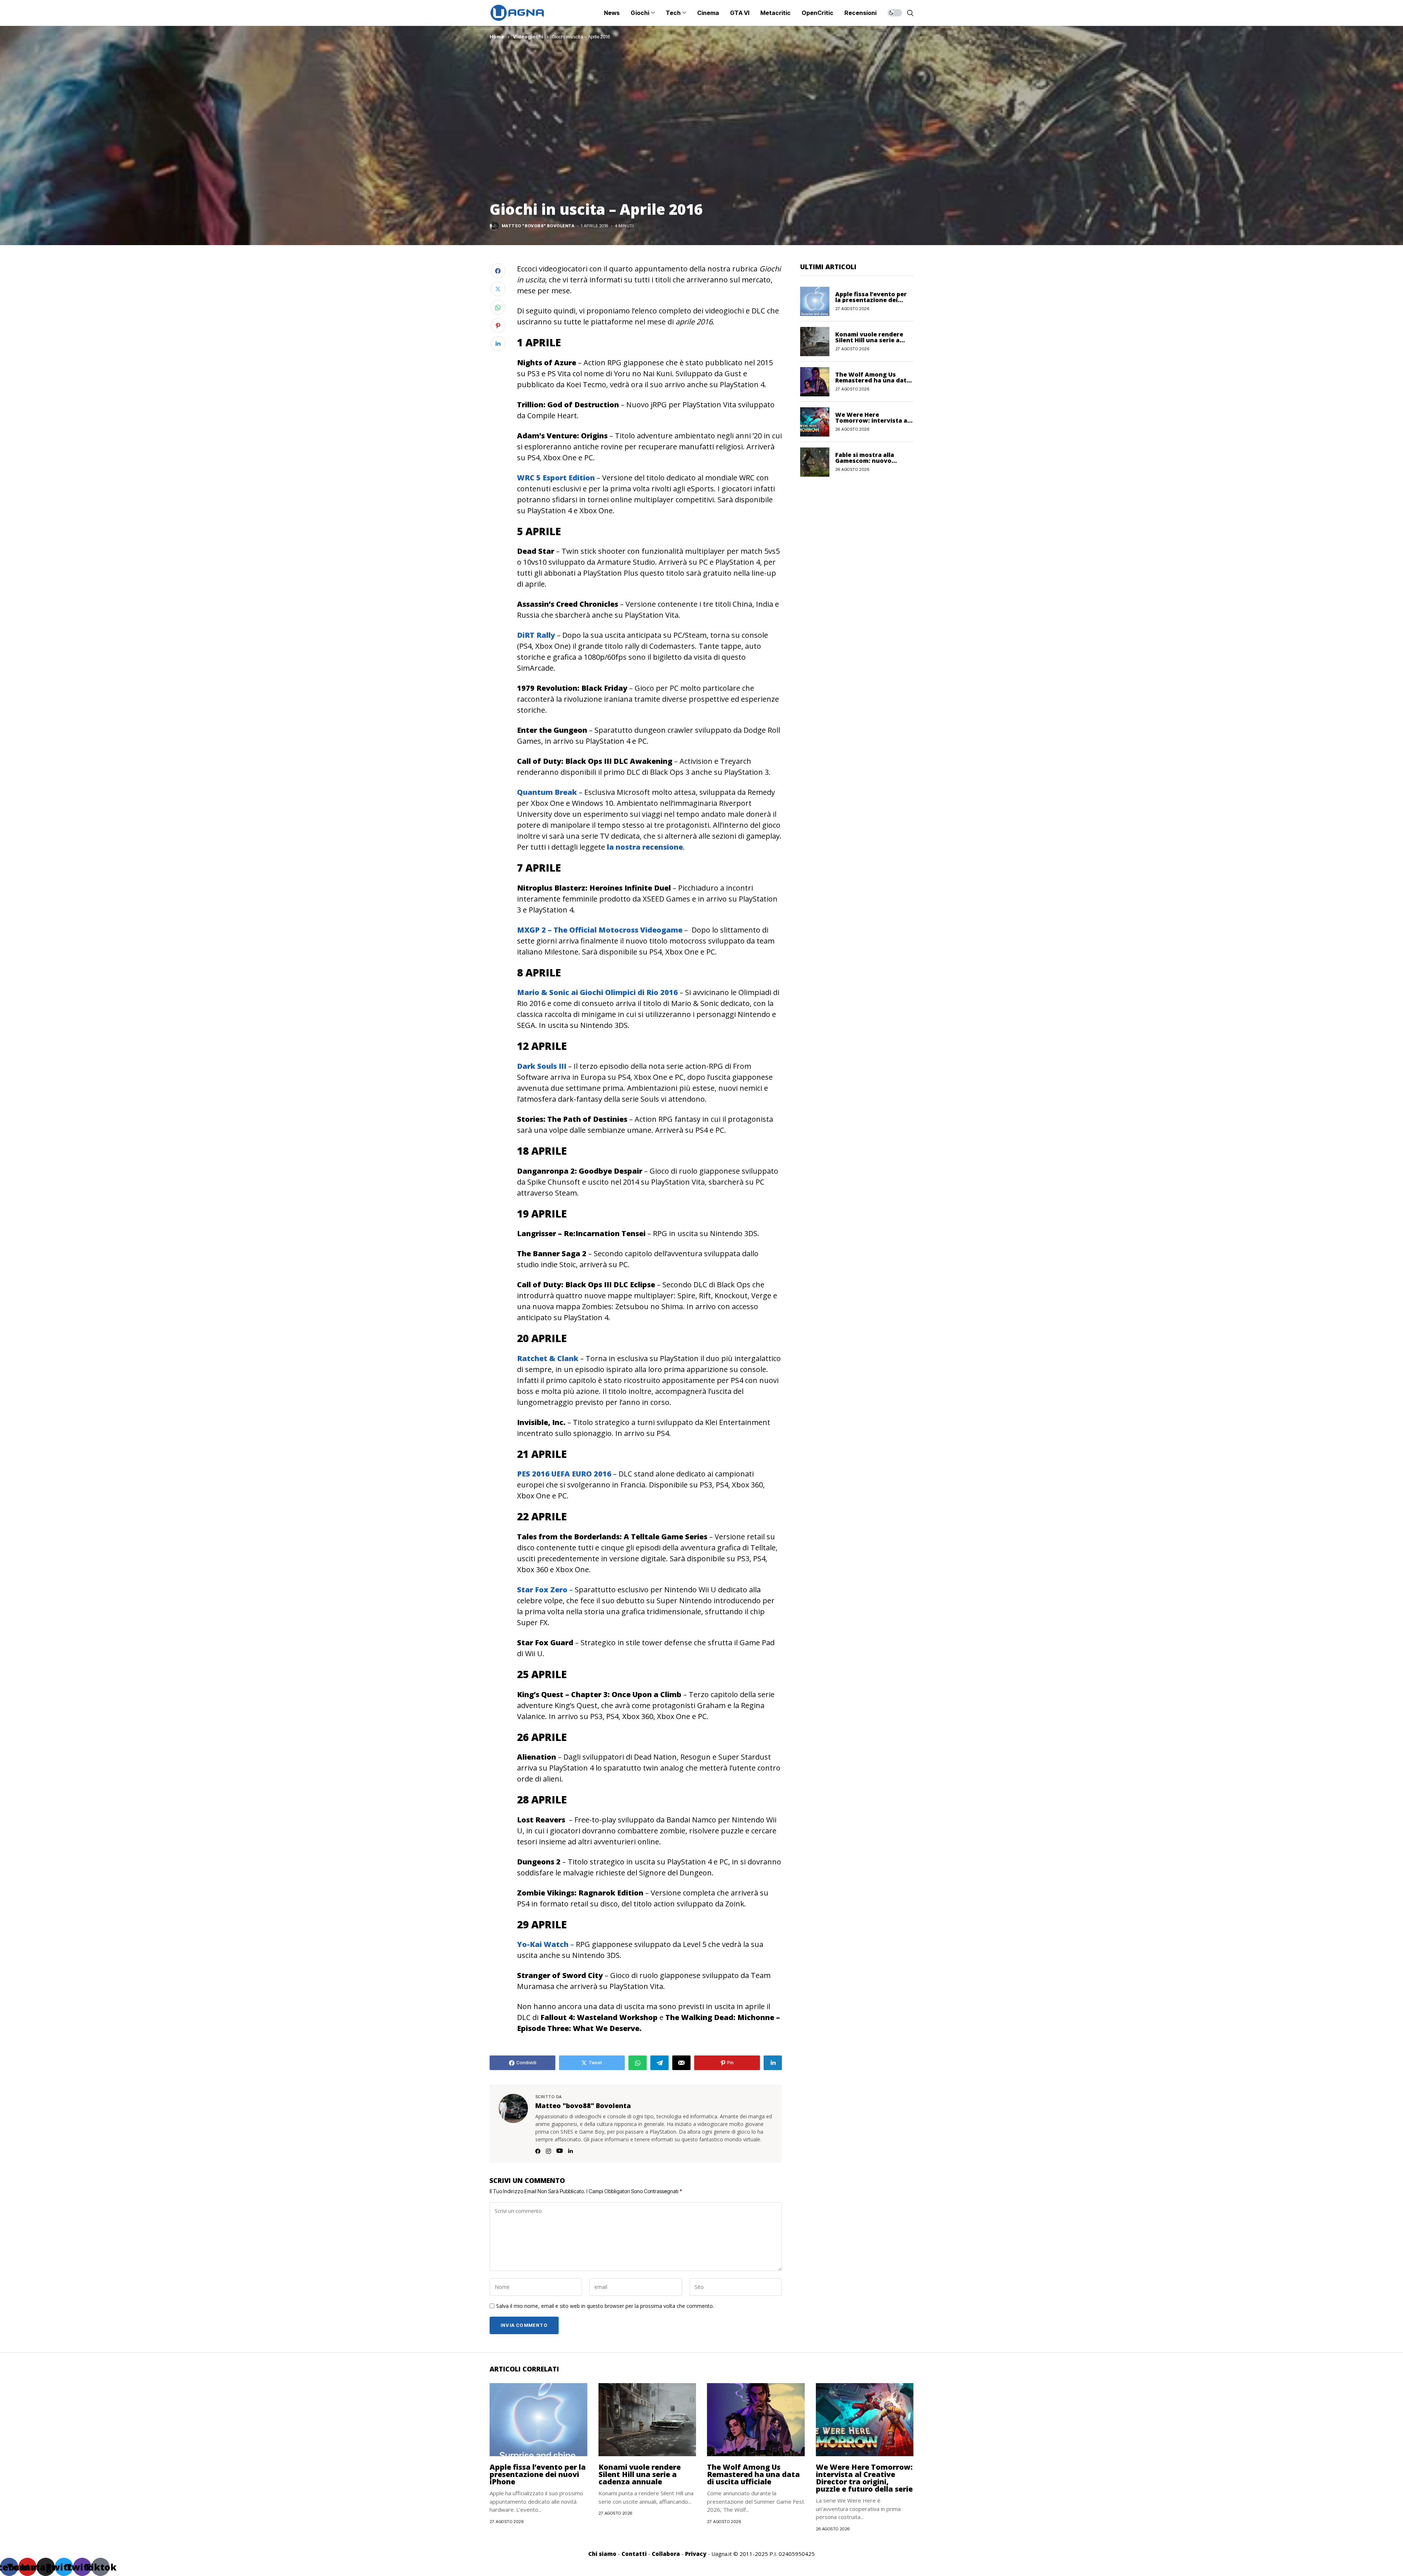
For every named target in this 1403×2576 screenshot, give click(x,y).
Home (497, 37)
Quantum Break (547, 792)
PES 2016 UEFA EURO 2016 (564, 1474)
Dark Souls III (542, 1066)
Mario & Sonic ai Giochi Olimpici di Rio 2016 (597, 992)
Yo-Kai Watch (543, 1944)
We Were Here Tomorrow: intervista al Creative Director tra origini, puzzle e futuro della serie (864, 2478)
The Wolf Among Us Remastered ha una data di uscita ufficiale (873, 380)
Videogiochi (528, 37)
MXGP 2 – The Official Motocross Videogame (600, 930)
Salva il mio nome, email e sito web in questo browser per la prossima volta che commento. (605, 2306)
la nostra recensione (645, 847)
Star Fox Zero (542, 1590)
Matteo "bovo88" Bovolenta (538, 226)
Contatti (634, 2554)
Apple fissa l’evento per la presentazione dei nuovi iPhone (871, 300)
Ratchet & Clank (548, 1358)
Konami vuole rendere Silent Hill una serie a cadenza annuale (869, 340)
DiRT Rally (536, 635)
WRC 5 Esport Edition (556, 478)
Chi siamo (602, 2554)
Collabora (666, 2554)
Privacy (696, 2554)
